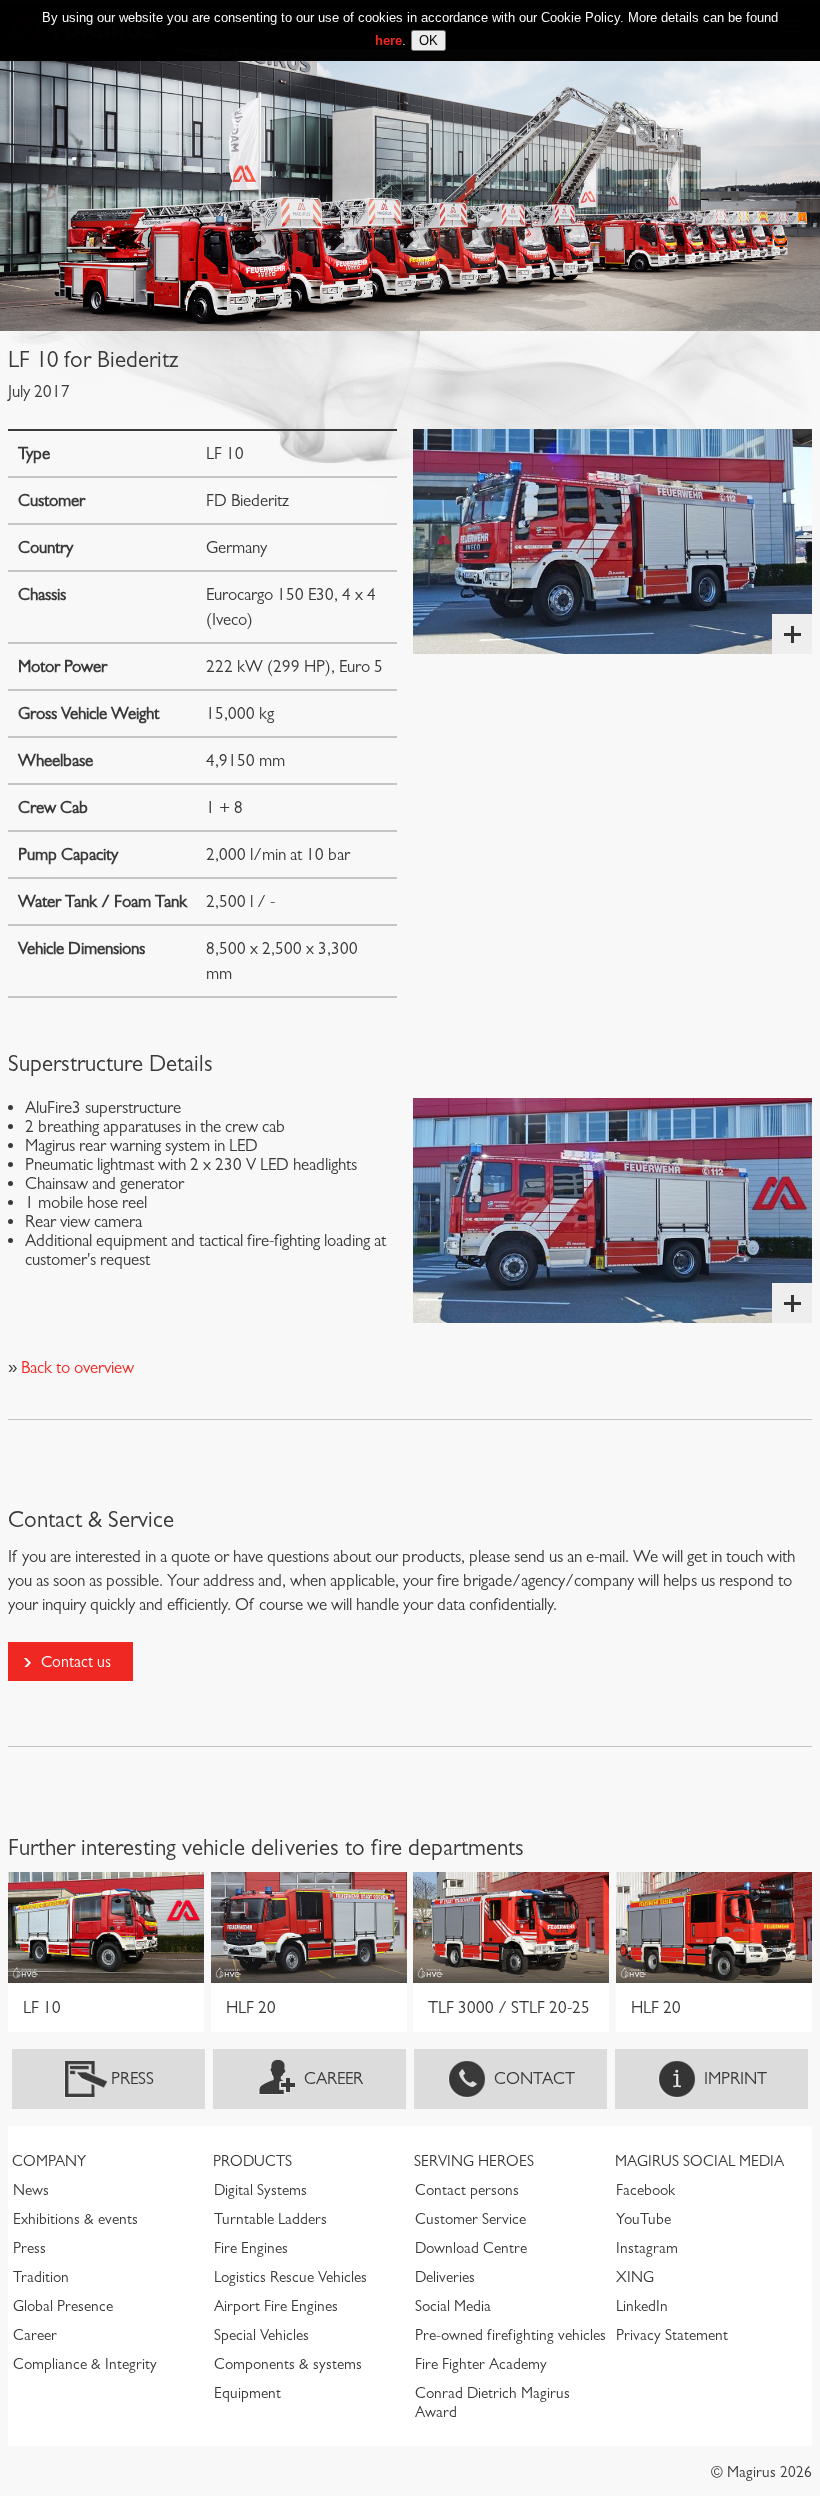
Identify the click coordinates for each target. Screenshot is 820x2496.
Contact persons (467, 2190)
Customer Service (470, 2219)
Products (252, 2161)
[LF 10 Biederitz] (612, 541)
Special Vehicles (261, 2335)
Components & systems (288, 2364)
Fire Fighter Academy (481, 2364)
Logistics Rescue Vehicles (290, 2277)
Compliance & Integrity (85, 2364)
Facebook (645, 2190)
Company (49, 2161)
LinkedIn (642, 2306)
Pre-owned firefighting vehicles (510, 2335)
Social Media (453, 2306)
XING (635, 2277)
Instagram (647, 2248)
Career (333, 2078)
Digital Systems (260, 2190)
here (388, 40)
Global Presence (63, 2306)
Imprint (735, 2078)
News (31, 2190)
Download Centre (471, 2248)
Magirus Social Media (699, 2161)
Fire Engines (251, 2248)
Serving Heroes (474, 2161)
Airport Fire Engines (276, 2306)
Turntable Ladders (270, 2219)
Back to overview (75, 1367)
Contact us (76, 1661)
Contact (534, 2078)
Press (132, 2078)
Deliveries (445, 2277)
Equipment (247, 2393)
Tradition (41, 2277)
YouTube (643, 2219)
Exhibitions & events (75, 2219)
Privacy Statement (672, 2335)
